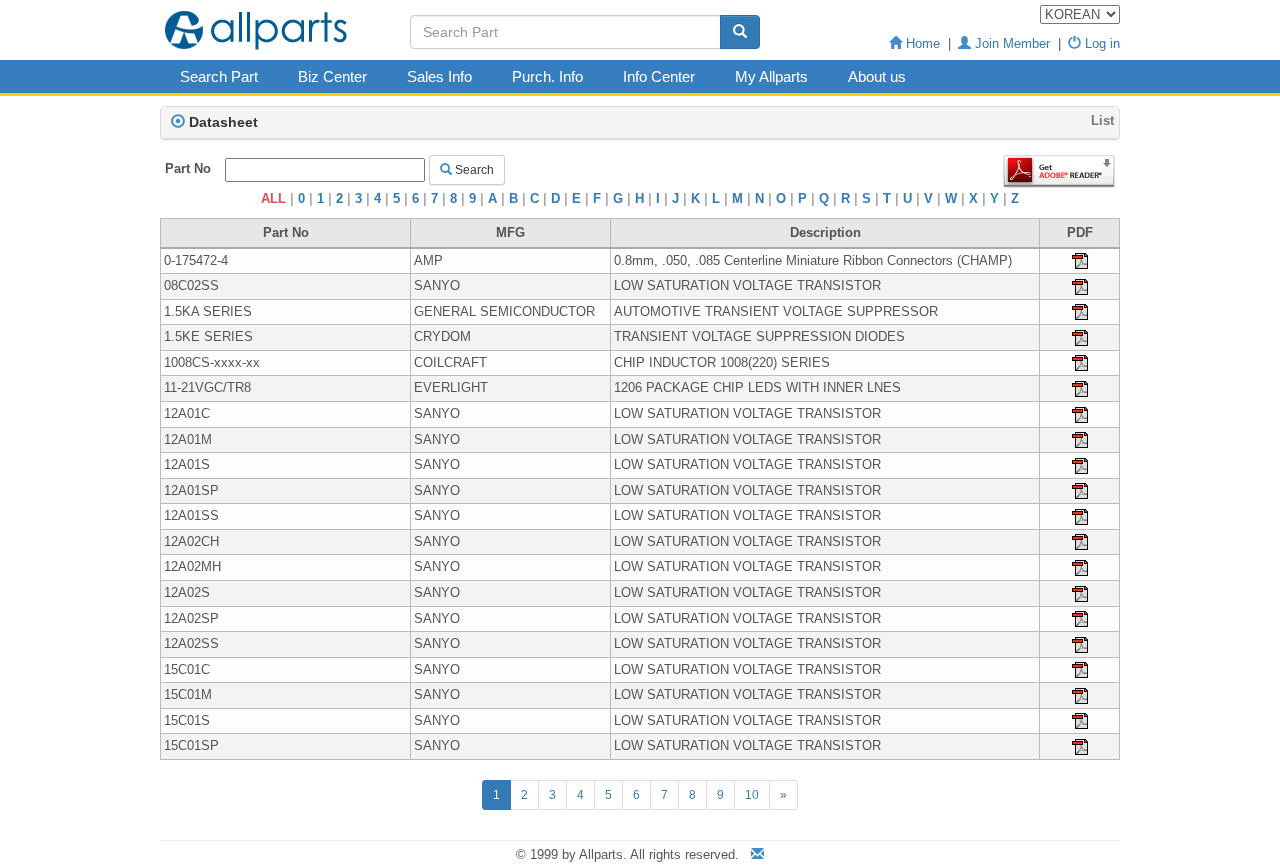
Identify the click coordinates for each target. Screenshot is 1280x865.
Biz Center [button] (332, 76)
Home (921, 43)
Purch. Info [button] (547, 76)
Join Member (1010, 43)
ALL (273, 198)
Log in (1100, 43)
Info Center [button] (659, 76)
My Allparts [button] (771, 76)
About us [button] (877, 76)
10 (752, 795)
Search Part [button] (219, 76)
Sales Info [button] (439, 76)
